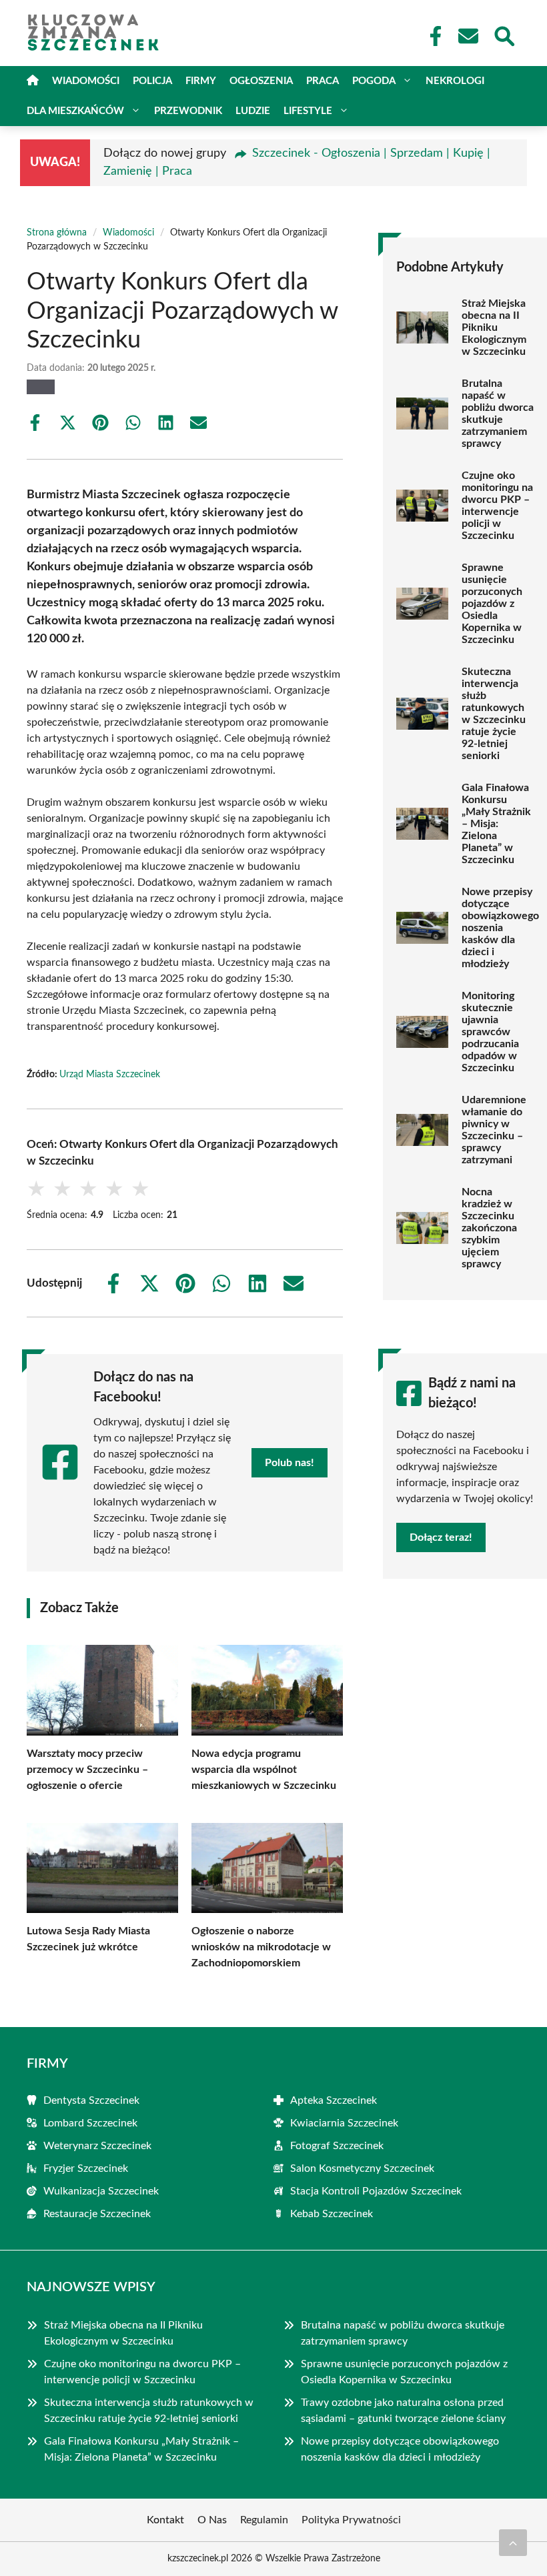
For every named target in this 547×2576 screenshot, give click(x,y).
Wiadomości (86, 81)
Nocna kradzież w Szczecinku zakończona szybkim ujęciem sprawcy (489, 1228)
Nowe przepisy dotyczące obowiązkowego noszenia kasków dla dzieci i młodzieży (500, 928)
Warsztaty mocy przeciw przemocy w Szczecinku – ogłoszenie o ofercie (87, 1770)
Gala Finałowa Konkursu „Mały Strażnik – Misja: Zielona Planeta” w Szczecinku (496, 824)
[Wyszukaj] (504, 35)
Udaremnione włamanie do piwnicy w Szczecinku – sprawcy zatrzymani (494, 1130)
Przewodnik (188, 111)
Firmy (201, 81)
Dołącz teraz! (441, 1537)
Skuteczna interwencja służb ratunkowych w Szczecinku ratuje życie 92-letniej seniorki (494, 714)
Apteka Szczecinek (334, 2100)
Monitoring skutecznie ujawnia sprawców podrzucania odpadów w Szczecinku (490, 1032)
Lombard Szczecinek (90, 2123)
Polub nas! (290, 1463)
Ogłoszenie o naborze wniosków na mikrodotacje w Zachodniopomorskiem (261, 1947)
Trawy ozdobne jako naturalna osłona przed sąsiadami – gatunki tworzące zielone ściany (405, 2411)
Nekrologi (455, 81)
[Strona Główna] (33, 81)
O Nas (212, 2520)
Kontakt (165, 2520)
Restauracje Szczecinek (97, 2214)
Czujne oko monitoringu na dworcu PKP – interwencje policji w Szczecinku (497, 506)
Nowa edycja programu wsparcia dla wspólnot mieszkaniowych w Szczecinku (264, 1770)
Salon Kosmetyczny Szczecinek (362, 2168)
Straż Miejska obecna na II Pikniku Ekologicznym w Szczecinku (494, 328)
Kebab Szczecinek (332, 2214)
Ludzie (253, 111)
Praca (323, 81)
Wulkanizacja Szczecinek (101, 2191)
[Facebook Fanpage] (432, 36)
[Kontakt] (468, 36)
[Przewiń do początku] (513, 2543)
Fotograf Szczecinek (337, 2146)
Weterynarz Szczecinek (97, 2146)
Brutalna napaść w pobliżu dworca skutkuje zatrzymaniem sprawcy (498, 414)
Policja (152, 81)
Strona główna (57, 233)
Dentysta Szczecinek (91, 2100)
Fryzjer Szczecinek (86, 2168)
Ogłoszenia (261, 81)
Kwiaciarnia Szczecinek (344, 2123)
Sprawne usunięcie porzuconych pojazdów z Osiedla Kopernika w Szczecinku (492, 604)
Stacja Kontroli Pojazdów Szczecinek (376, 2191)
